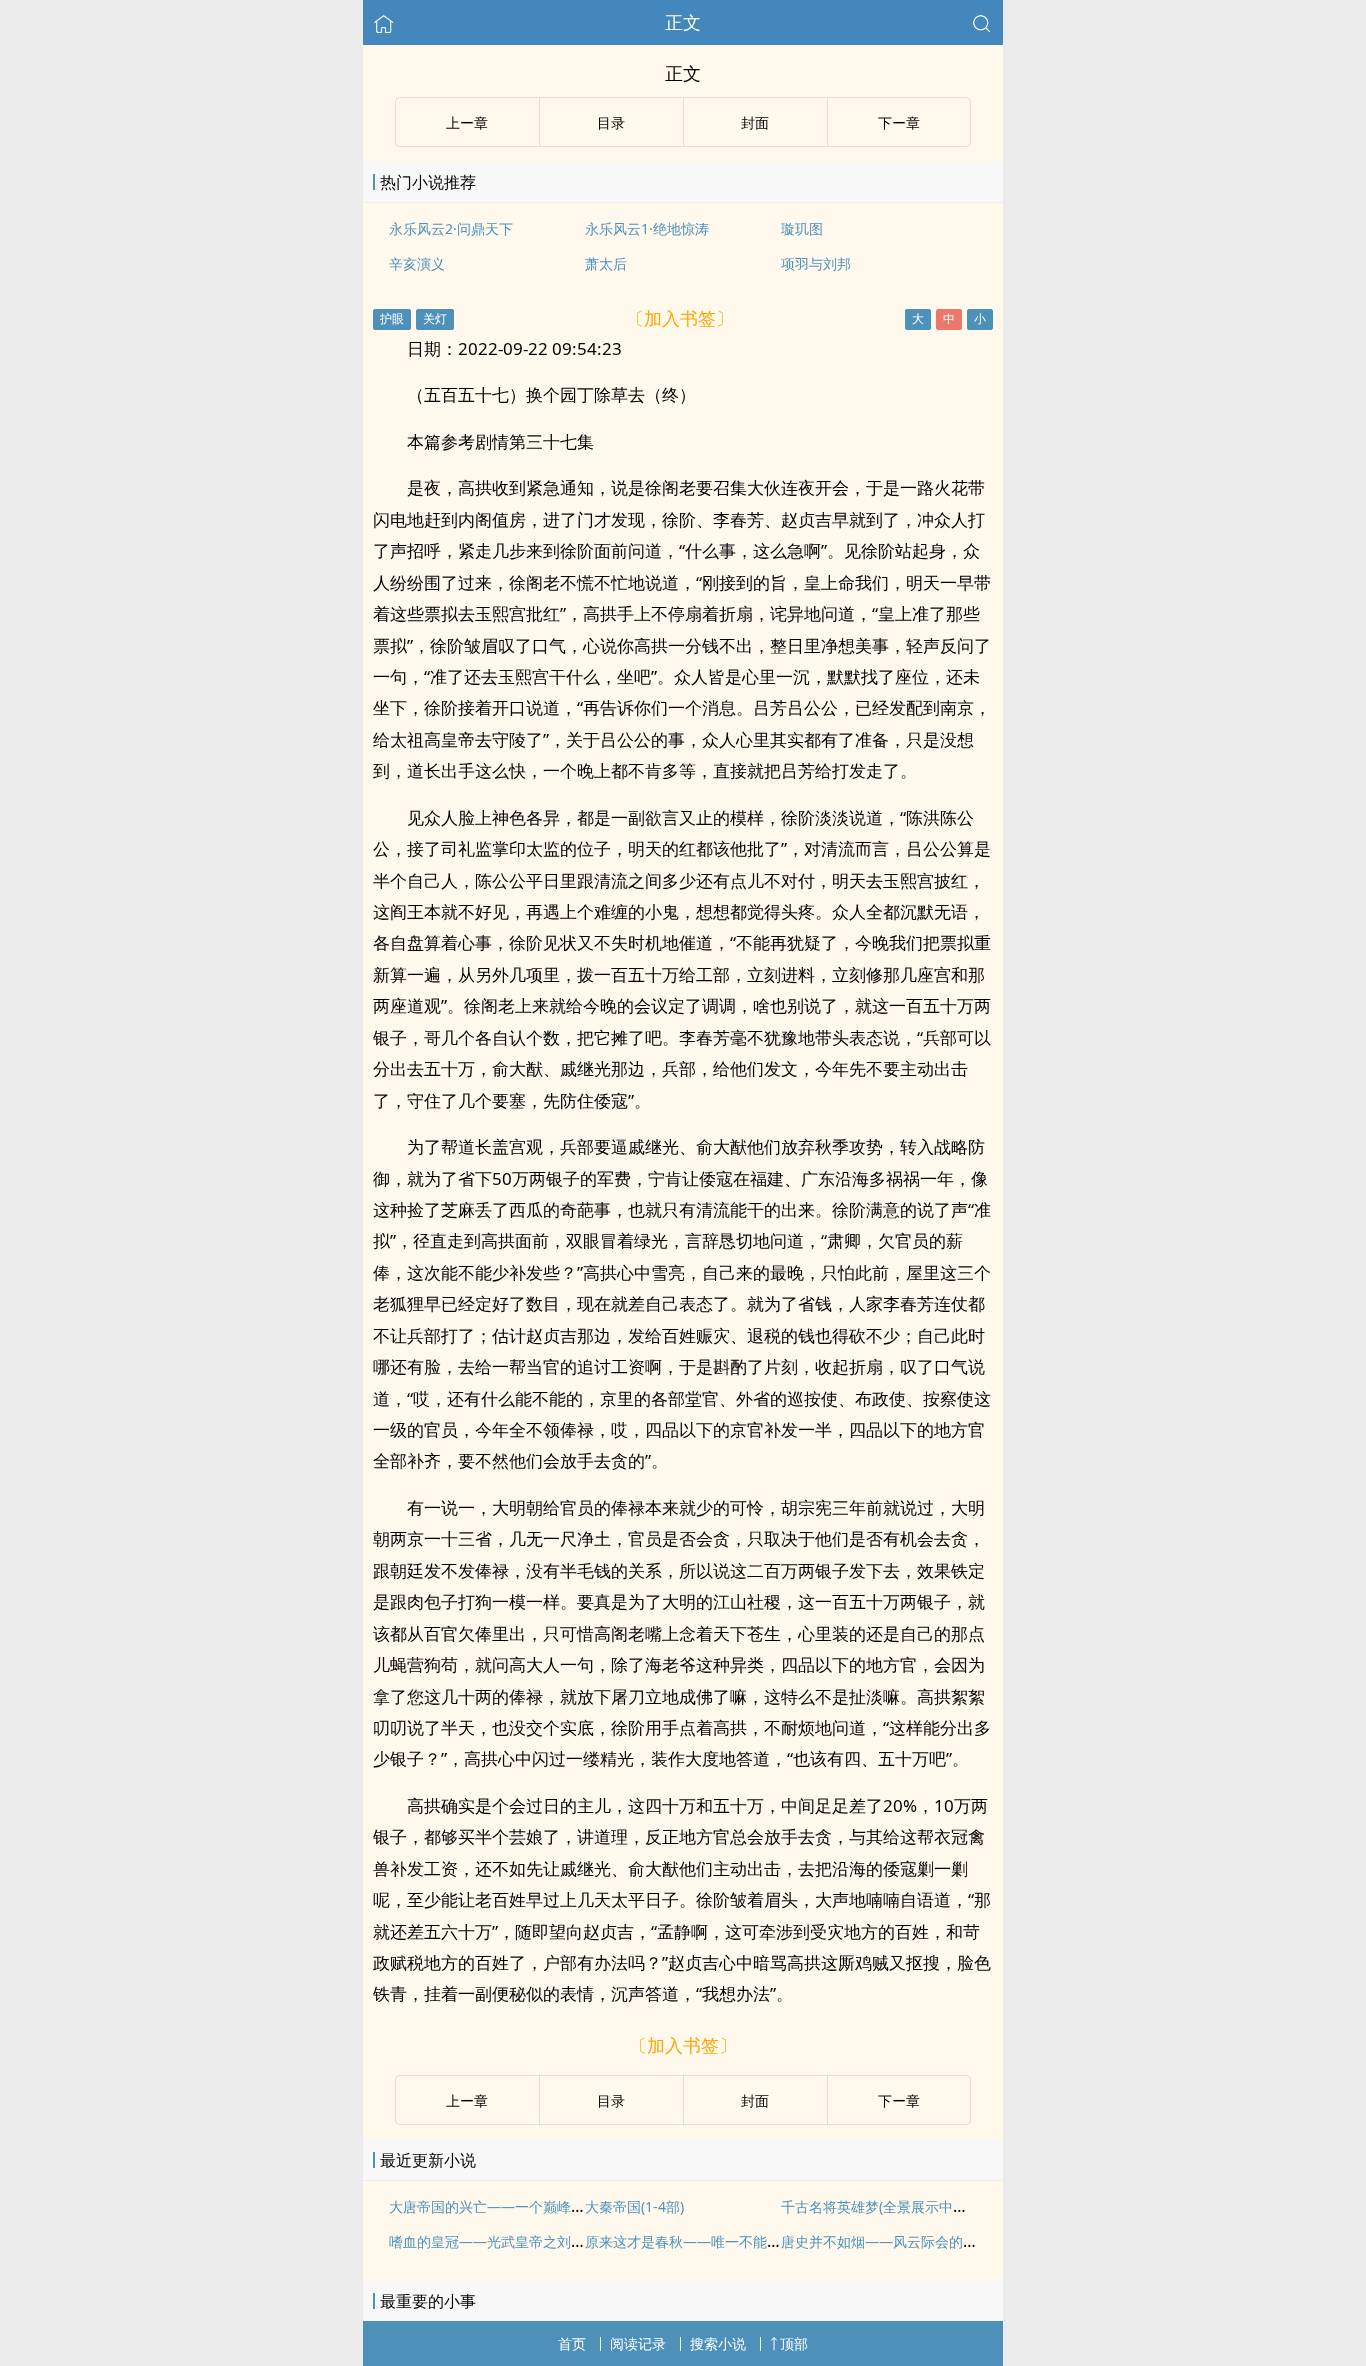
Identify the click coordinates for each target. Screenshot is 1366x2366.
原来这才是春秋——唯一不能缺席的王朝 (711, 2241)
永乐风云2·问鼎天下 (451, 228)
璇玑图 (802, 228)
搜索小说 (718, 2343)
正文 (683, 22)
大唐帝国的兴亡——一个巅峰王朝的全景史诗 (529, 2206)
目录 (611, 122)
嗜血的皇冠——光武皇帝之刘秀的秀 (501, 2241)
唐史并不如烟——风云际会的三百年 (893, 2241)
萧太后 (606, 263)
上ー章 (467, 122)
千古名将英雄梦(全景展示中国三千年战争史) (918, 2206)
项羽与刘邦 (816, 263)
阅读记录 (638, 2343)
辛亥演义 (417, 263)
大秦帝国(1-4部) (634, 2206)
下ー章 (899, 122)
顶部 (794, 2343)
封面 (755, 122)
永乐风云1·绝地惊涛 (647, 228)
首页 (572, 2343)
